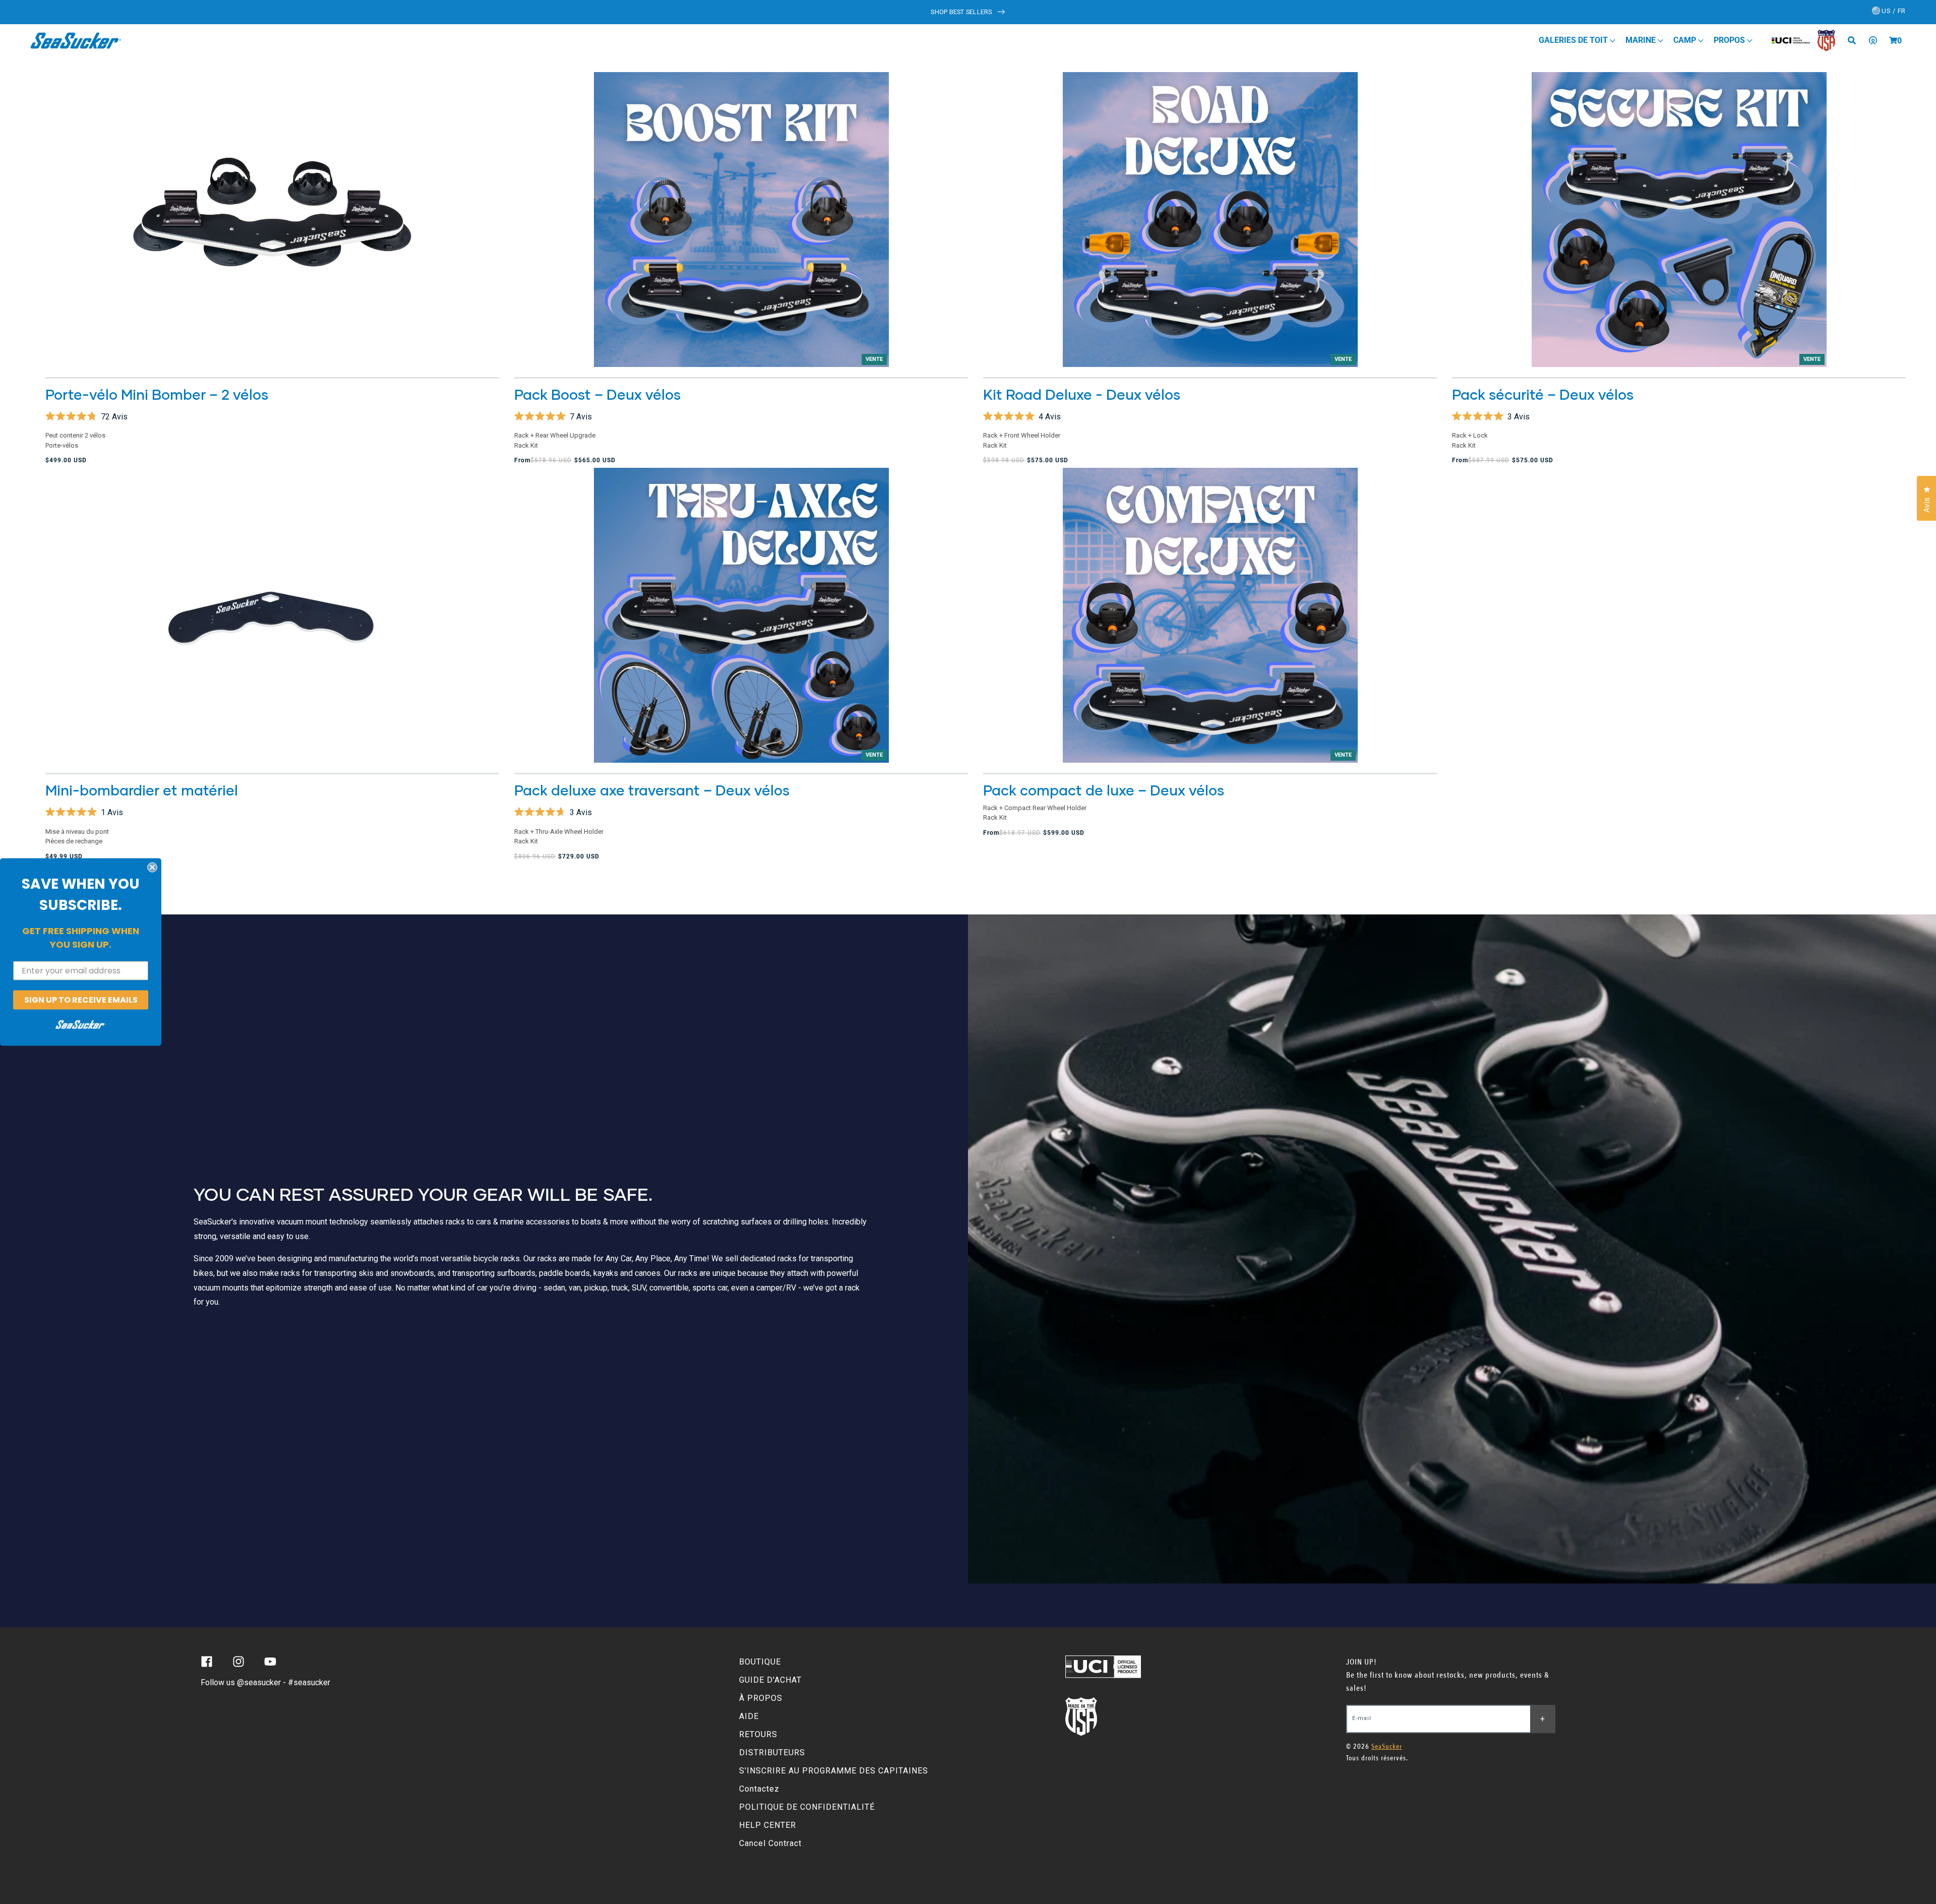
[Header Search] (1855, 40)
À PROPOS (761, 1698)
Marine (1642, 40)
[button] (1893, 40)
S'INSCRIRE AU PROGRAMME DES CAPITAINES (834, 1771)
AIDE (749, 1716)
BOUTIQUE (760, 1662)
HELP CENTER (768, 1825)
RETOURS (758, 1734)
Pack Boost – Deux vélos (597, 394)
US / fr (1893, 11)
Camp (1686, 40)
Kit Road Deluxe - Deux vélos (1082, 394)
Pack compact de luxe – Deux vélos (1104, 790)
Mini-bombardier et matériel (142, 790)
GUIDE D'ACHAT (770, 1680)
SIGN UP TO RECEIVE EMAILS (81, 999)
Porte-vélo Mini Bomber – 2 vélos (157, 394)
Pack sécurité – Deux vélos (1543, 394)
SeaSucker (1387, 1746)
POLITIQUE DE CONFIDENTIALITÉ (807, 1807)
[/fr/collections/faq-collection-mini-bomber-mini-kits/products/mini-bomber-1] (272, 220)
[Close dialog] (152, 867)
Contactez (759, 1789)
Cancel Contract (770, 1843)
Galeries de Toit (1574, 40)
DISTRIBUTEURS (772, 1753)
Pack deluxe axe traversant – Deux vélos (652, 790)
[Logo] (76, 40)
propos (1730, 40)
